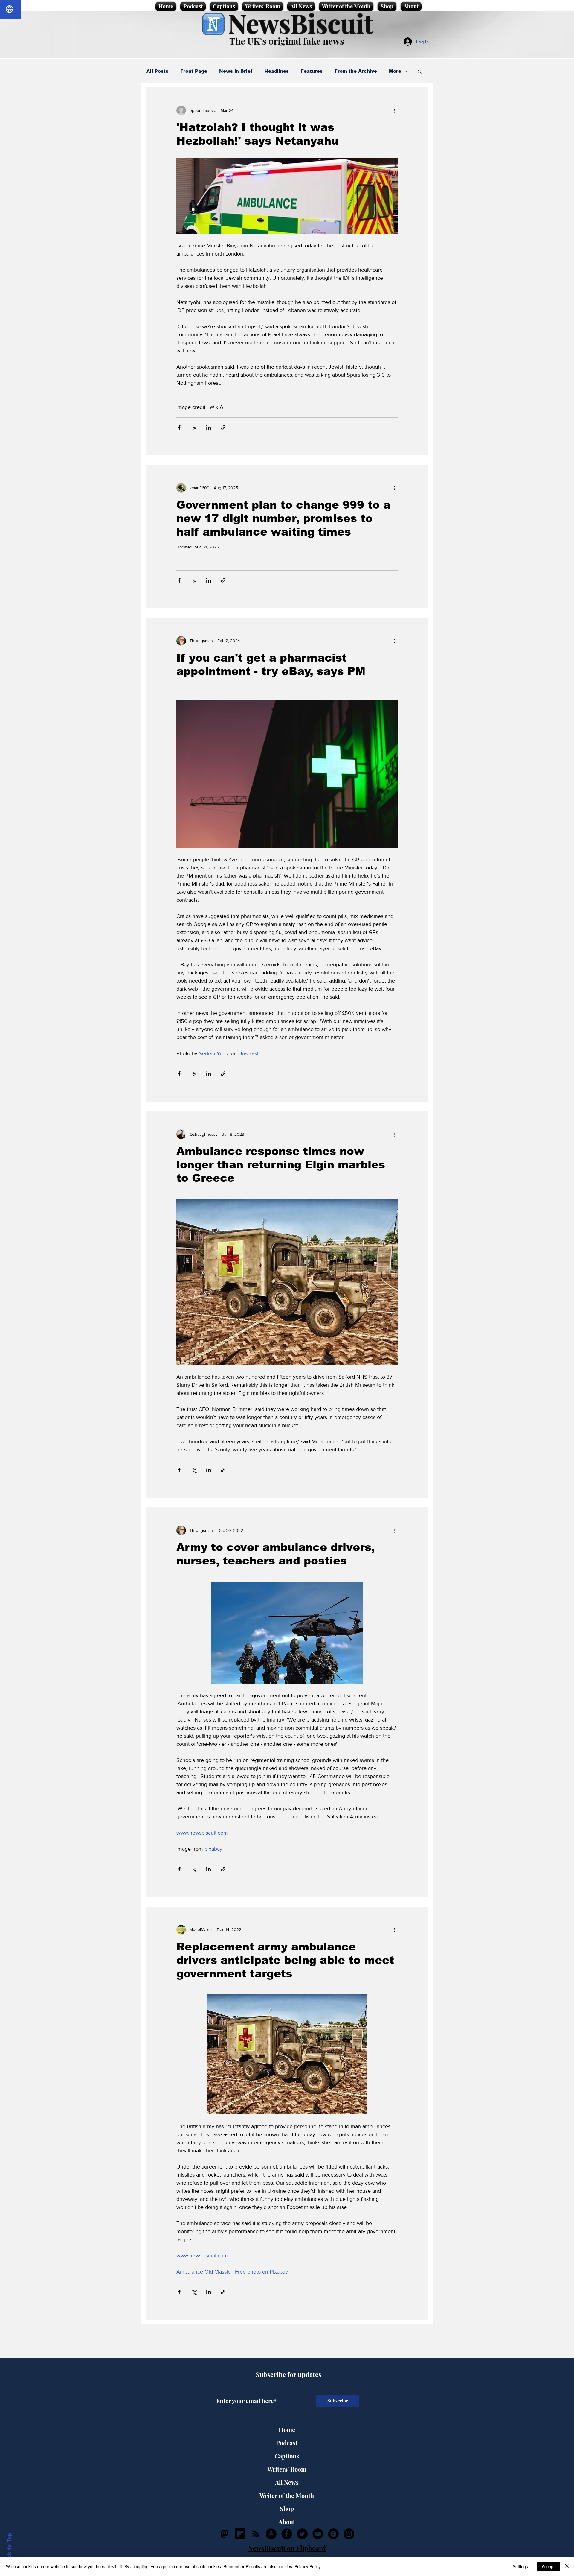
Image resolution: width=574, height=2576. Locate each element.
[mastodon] (225, 2534)
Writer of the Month (287, 2495)
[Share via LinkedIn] (209, 427)
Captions (287, 2456)
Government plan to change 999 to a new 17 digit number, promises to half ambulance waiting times (283, 518)
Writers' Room (287, 2469)
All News (287, 2482)
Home (287, 2430)
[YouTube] (318, 2534)
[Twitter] (302, 2534)
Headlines (277, 71)
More (395, 71)
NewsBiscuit (301, 23)
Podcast (287, 2443)
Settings (520, 2566)
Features (312, 71)
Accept (548, 2566)
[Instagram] (349, 2534)
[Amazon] (271, 2534)
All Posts (157, 71)
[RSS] (256, 2534)
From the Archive (356, 71)
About (287, 2522)
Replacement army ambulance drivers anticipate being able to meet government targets (285, 1960)
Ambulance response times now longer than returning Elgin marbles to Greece (281, 1165)
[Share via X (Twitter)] (194, 427)
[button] (420, 72)
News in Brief (236, 71)
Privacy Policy (307, 2566)
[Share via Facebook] (179, 427)
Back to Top (9, 2549)
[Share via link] (223, 427)
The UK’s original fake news (287, 41)
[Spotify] (333, 2534)
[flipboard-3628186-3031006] (240, 2534)
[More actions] (394, 110)
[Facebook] (287, 2534)
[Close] (567, 2566)
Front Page (194, 71)
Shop (287, 2509)
